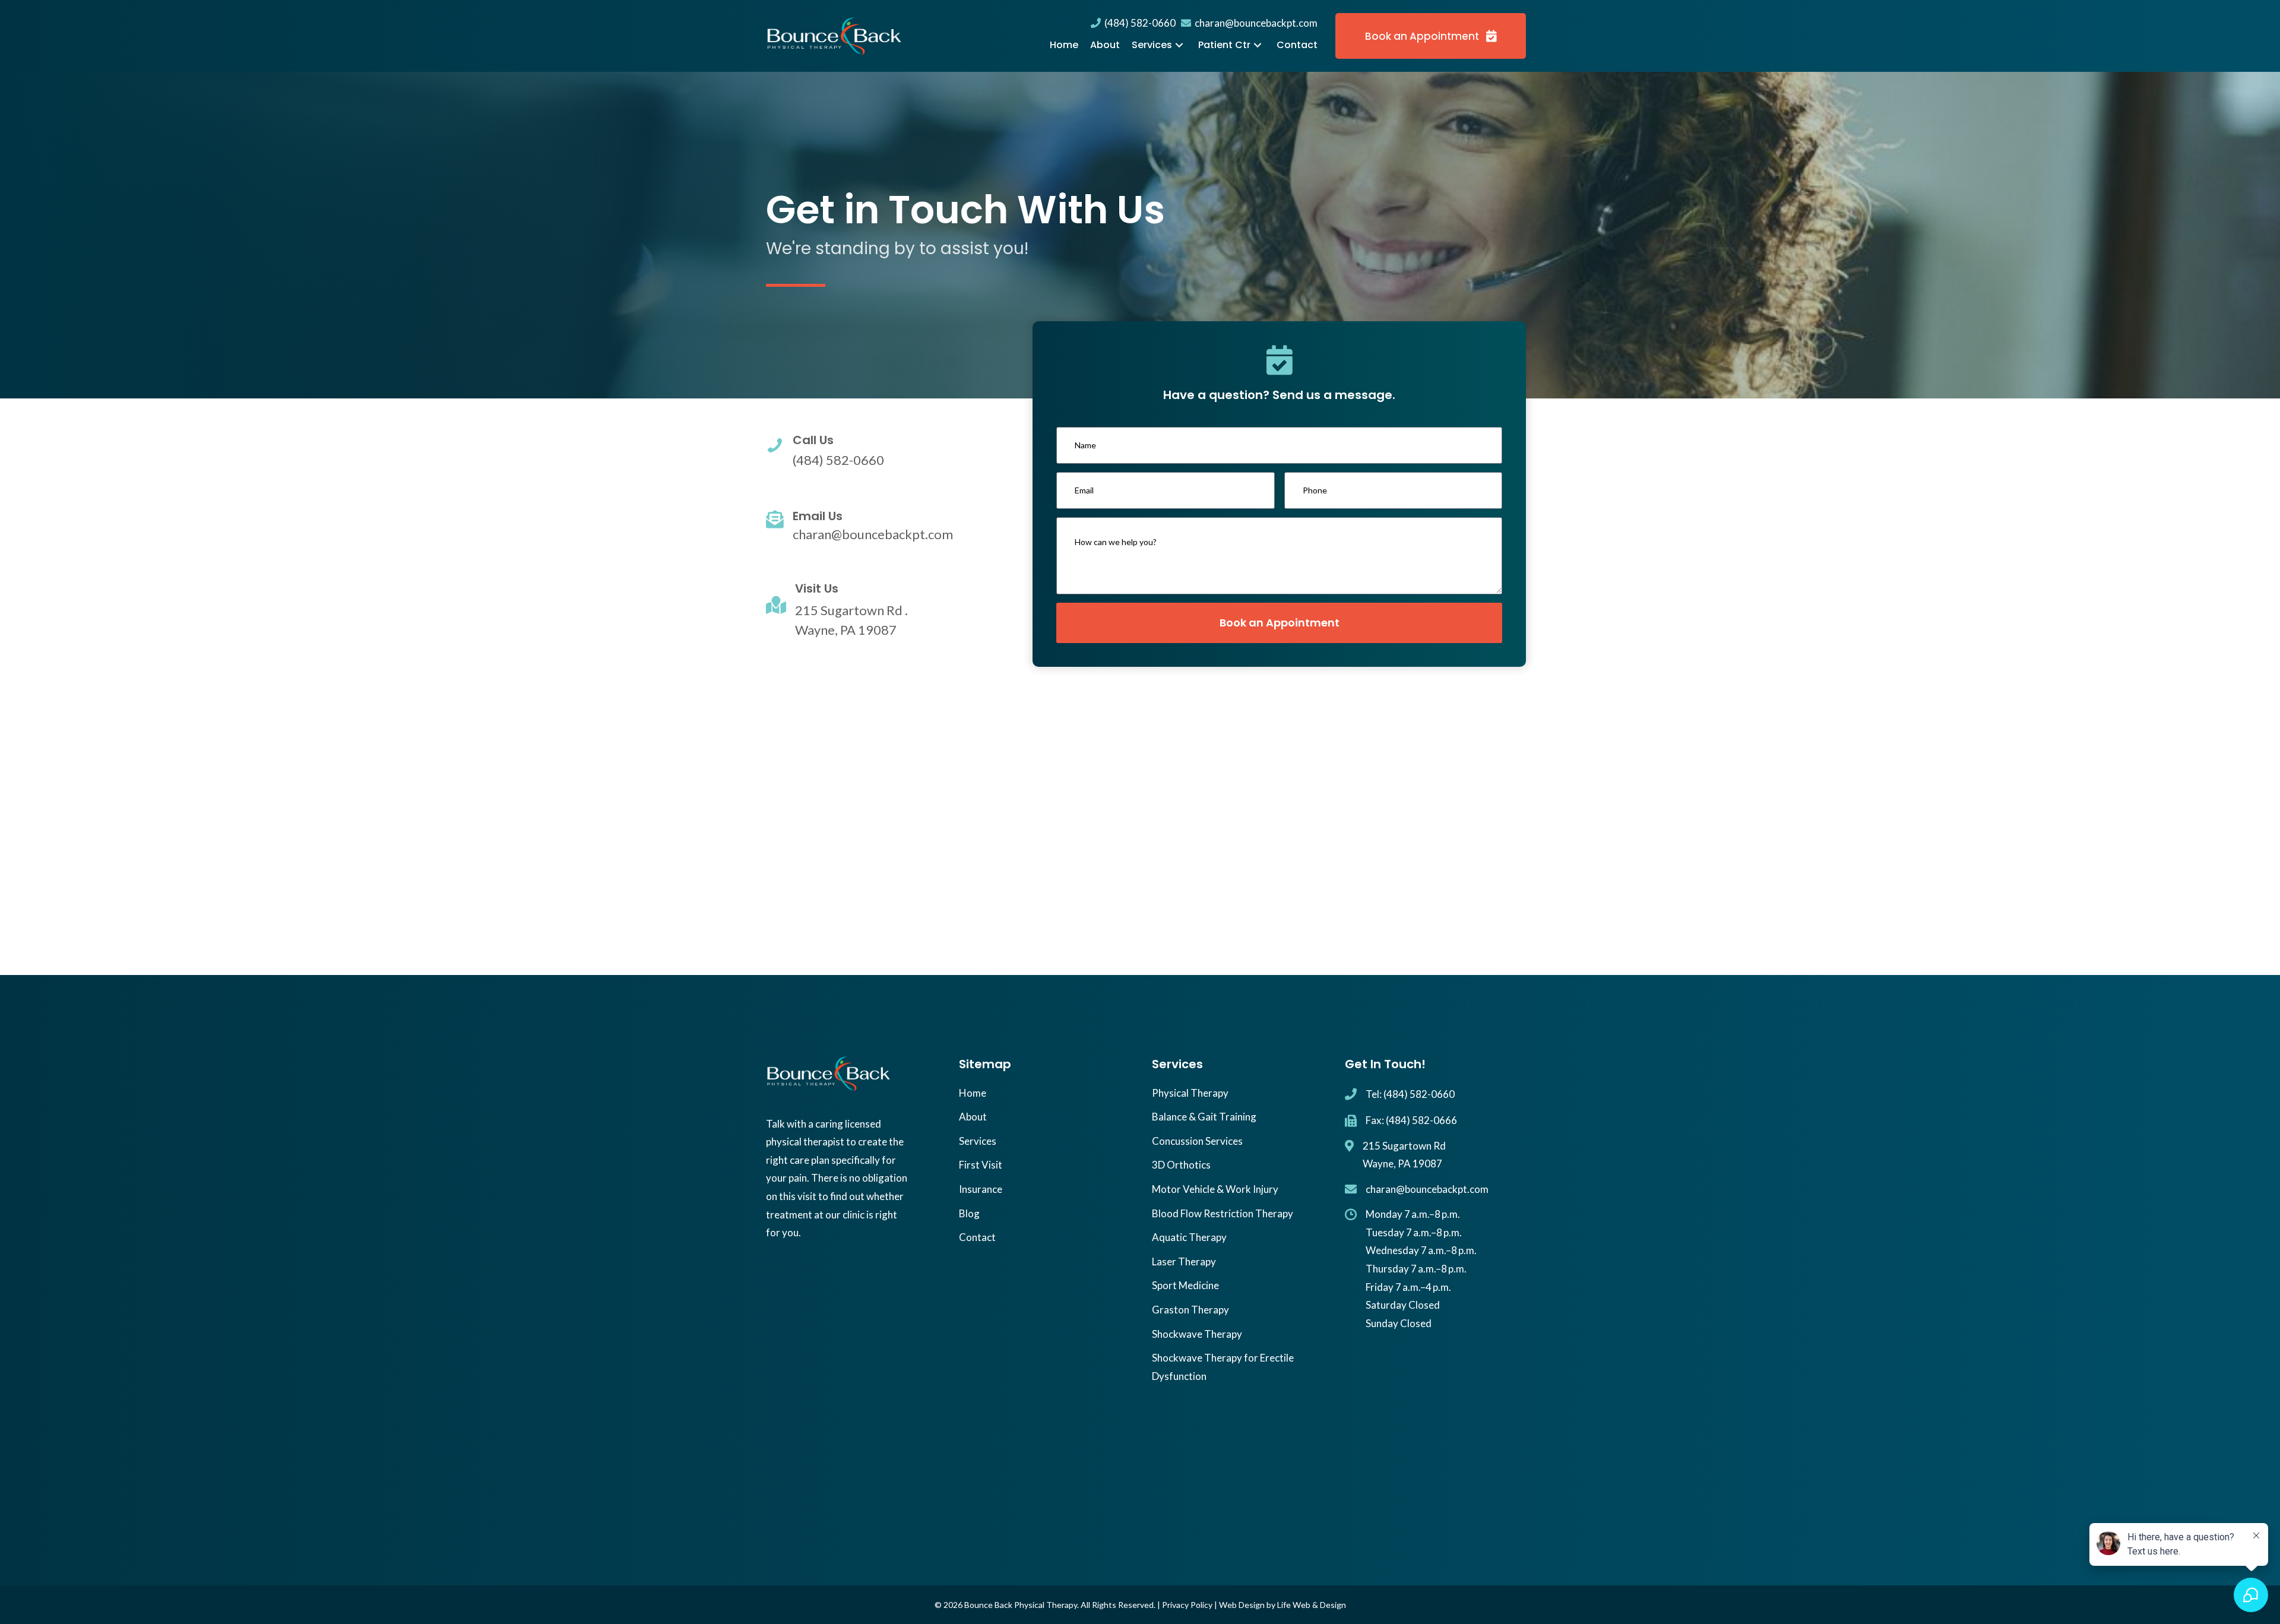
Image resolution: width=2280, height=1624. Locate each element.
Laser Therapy (1184, 1261)
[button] (1179, 45)
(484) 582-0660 (1138, 23)
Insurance (981, 1189)
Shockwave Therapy (1197, 1334)
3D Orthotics (1181, 1165)
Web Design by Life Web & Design (1282, 1605)
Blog (969, 1213)
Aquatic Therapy (1189, 1237)
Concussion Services (1197, 1141)
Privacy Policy (1187, 1605)
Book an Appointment (1280, 622)
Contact (977, 1237)
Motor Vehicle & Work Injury (1215, 1189)
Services (978, 1141)
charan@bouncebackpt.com (1254, 23)
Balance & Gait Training (1204, 1117)
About (973, 1117)
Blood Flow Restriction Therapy (1223, 1213)
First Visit (981, 1165)
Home (973, 1093)
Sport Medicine (1185, 1285)
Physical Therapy (1190, 1093)
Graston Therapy (1190, 1310)
